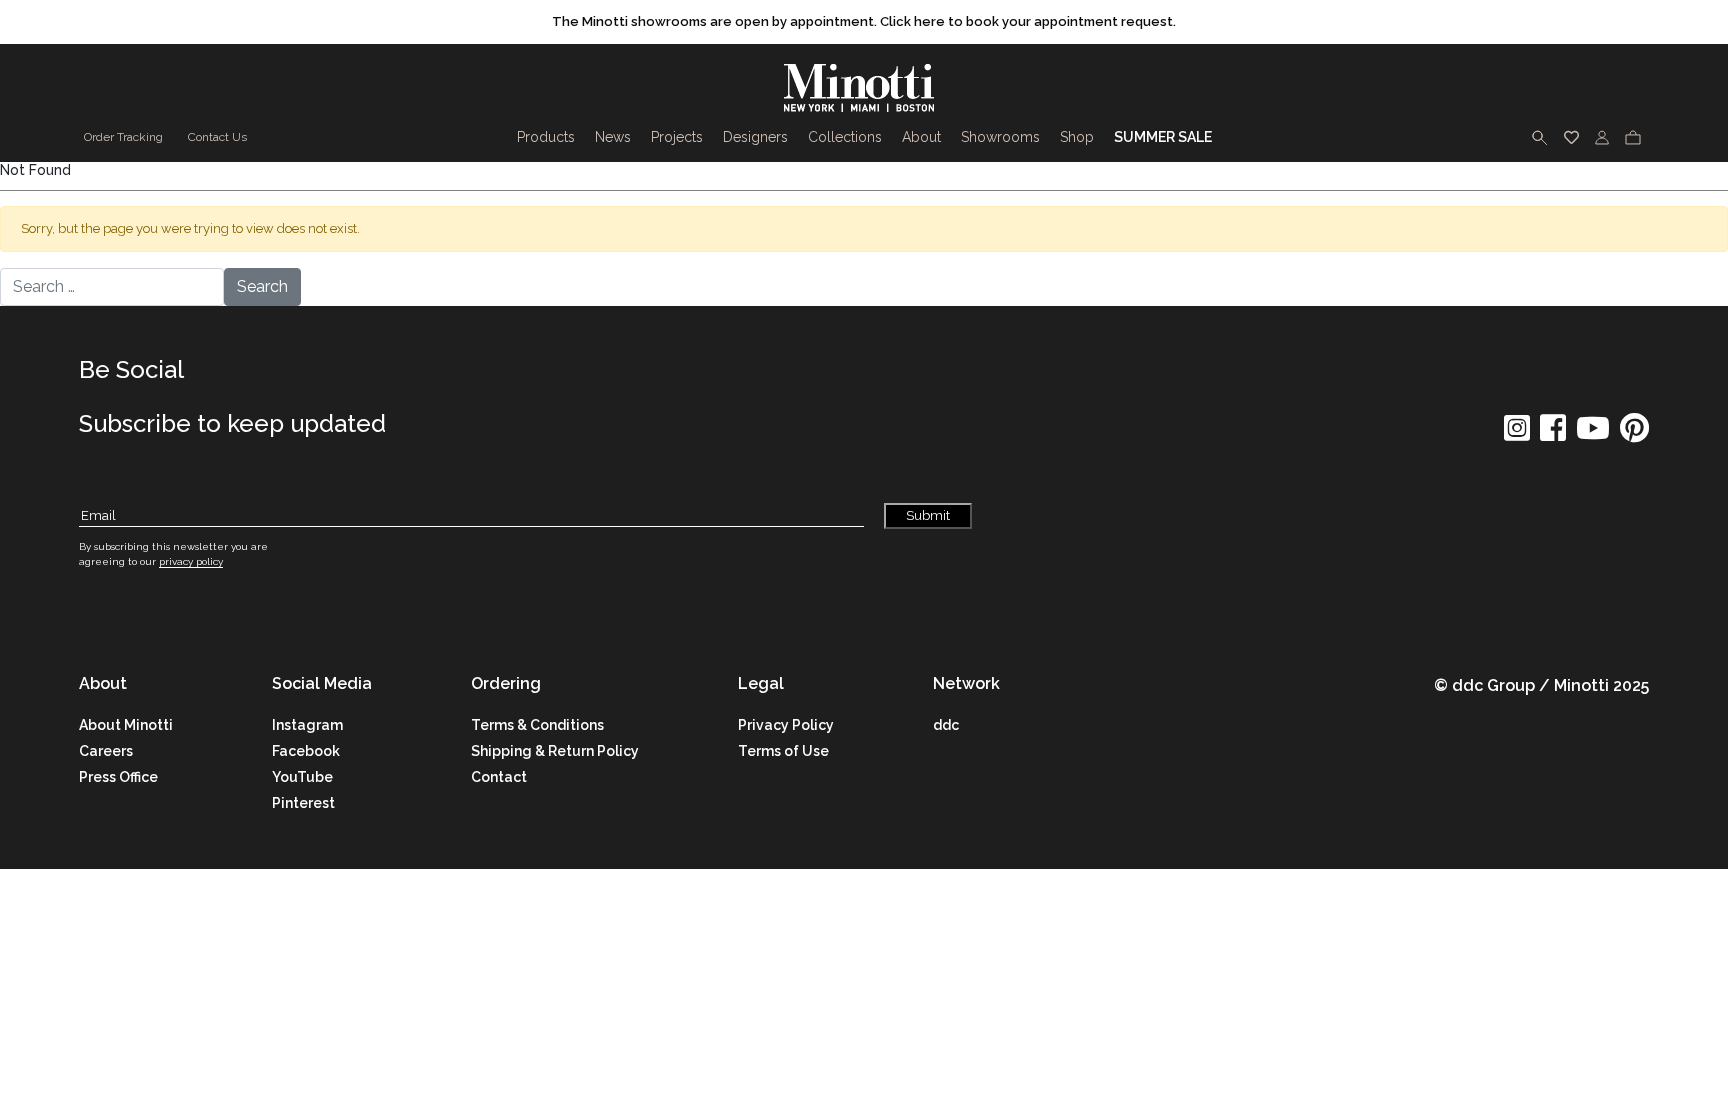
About (921, 137)
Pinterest (303, 803)
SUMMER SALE (1163, 137)
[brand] (864, 88)
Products (546, 137)
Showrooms (1000, 137)
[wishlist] (1571, 137)
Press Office (118, 777)
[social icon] (1517, 434)
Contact (499, 777)
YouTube (302, 777)
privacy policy (191, 561)
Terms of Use (783, 751)
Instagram (307, 725)
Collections (845, 137)
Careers (106, 751)
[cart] (1633, 137)
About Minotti (126, 725)
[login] (1602, 137)
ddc (946, 725)
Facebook (306, 751)
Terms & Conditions (537, 725)
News (613, 137)
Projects (677, 137)
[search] (1540, 137)
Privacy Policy (786, 725)
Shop (1077, 137)
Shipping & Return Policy (555, 751)
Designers (755, 137)
